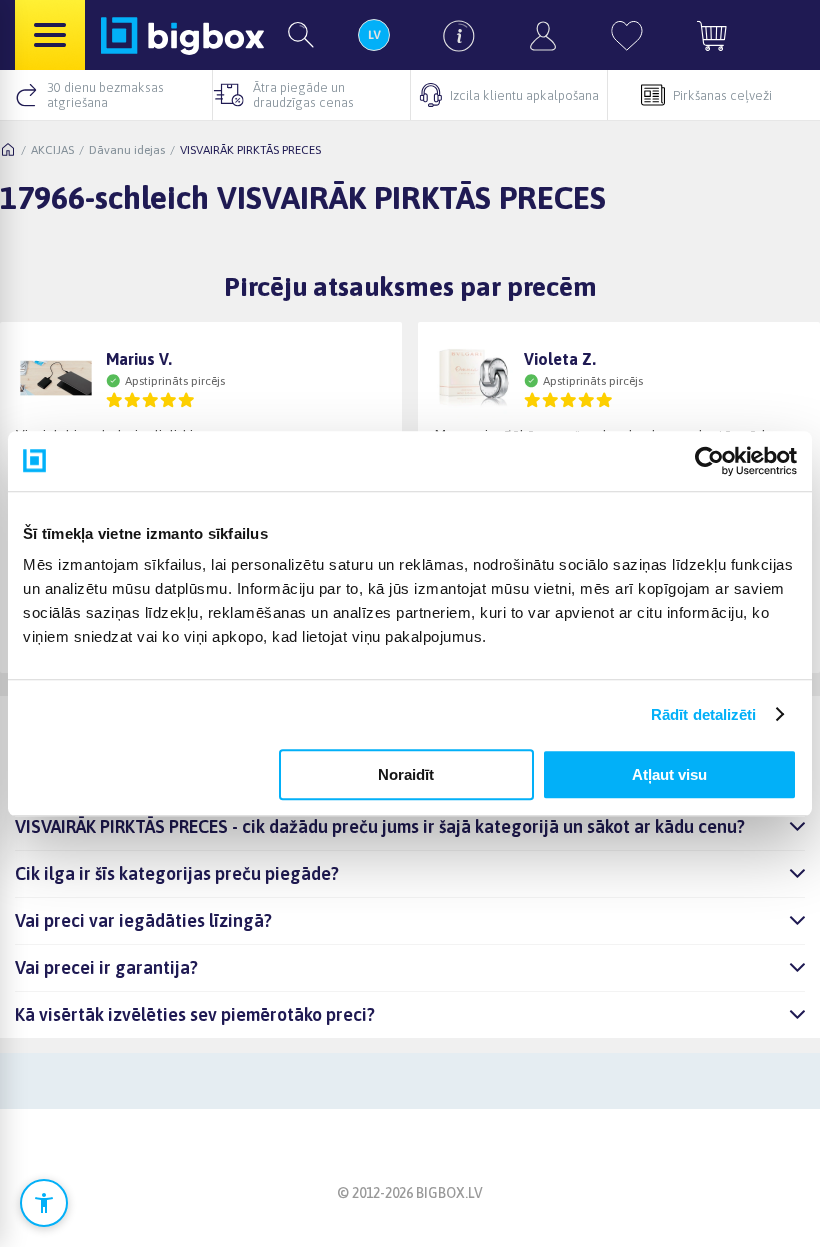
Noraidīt (406, 774)
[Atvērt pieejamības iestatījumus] (44, 1203)
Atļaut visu (669, 774)
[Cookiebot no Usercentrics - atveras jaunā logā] (709, 461)
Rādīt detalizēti (704, 714)
